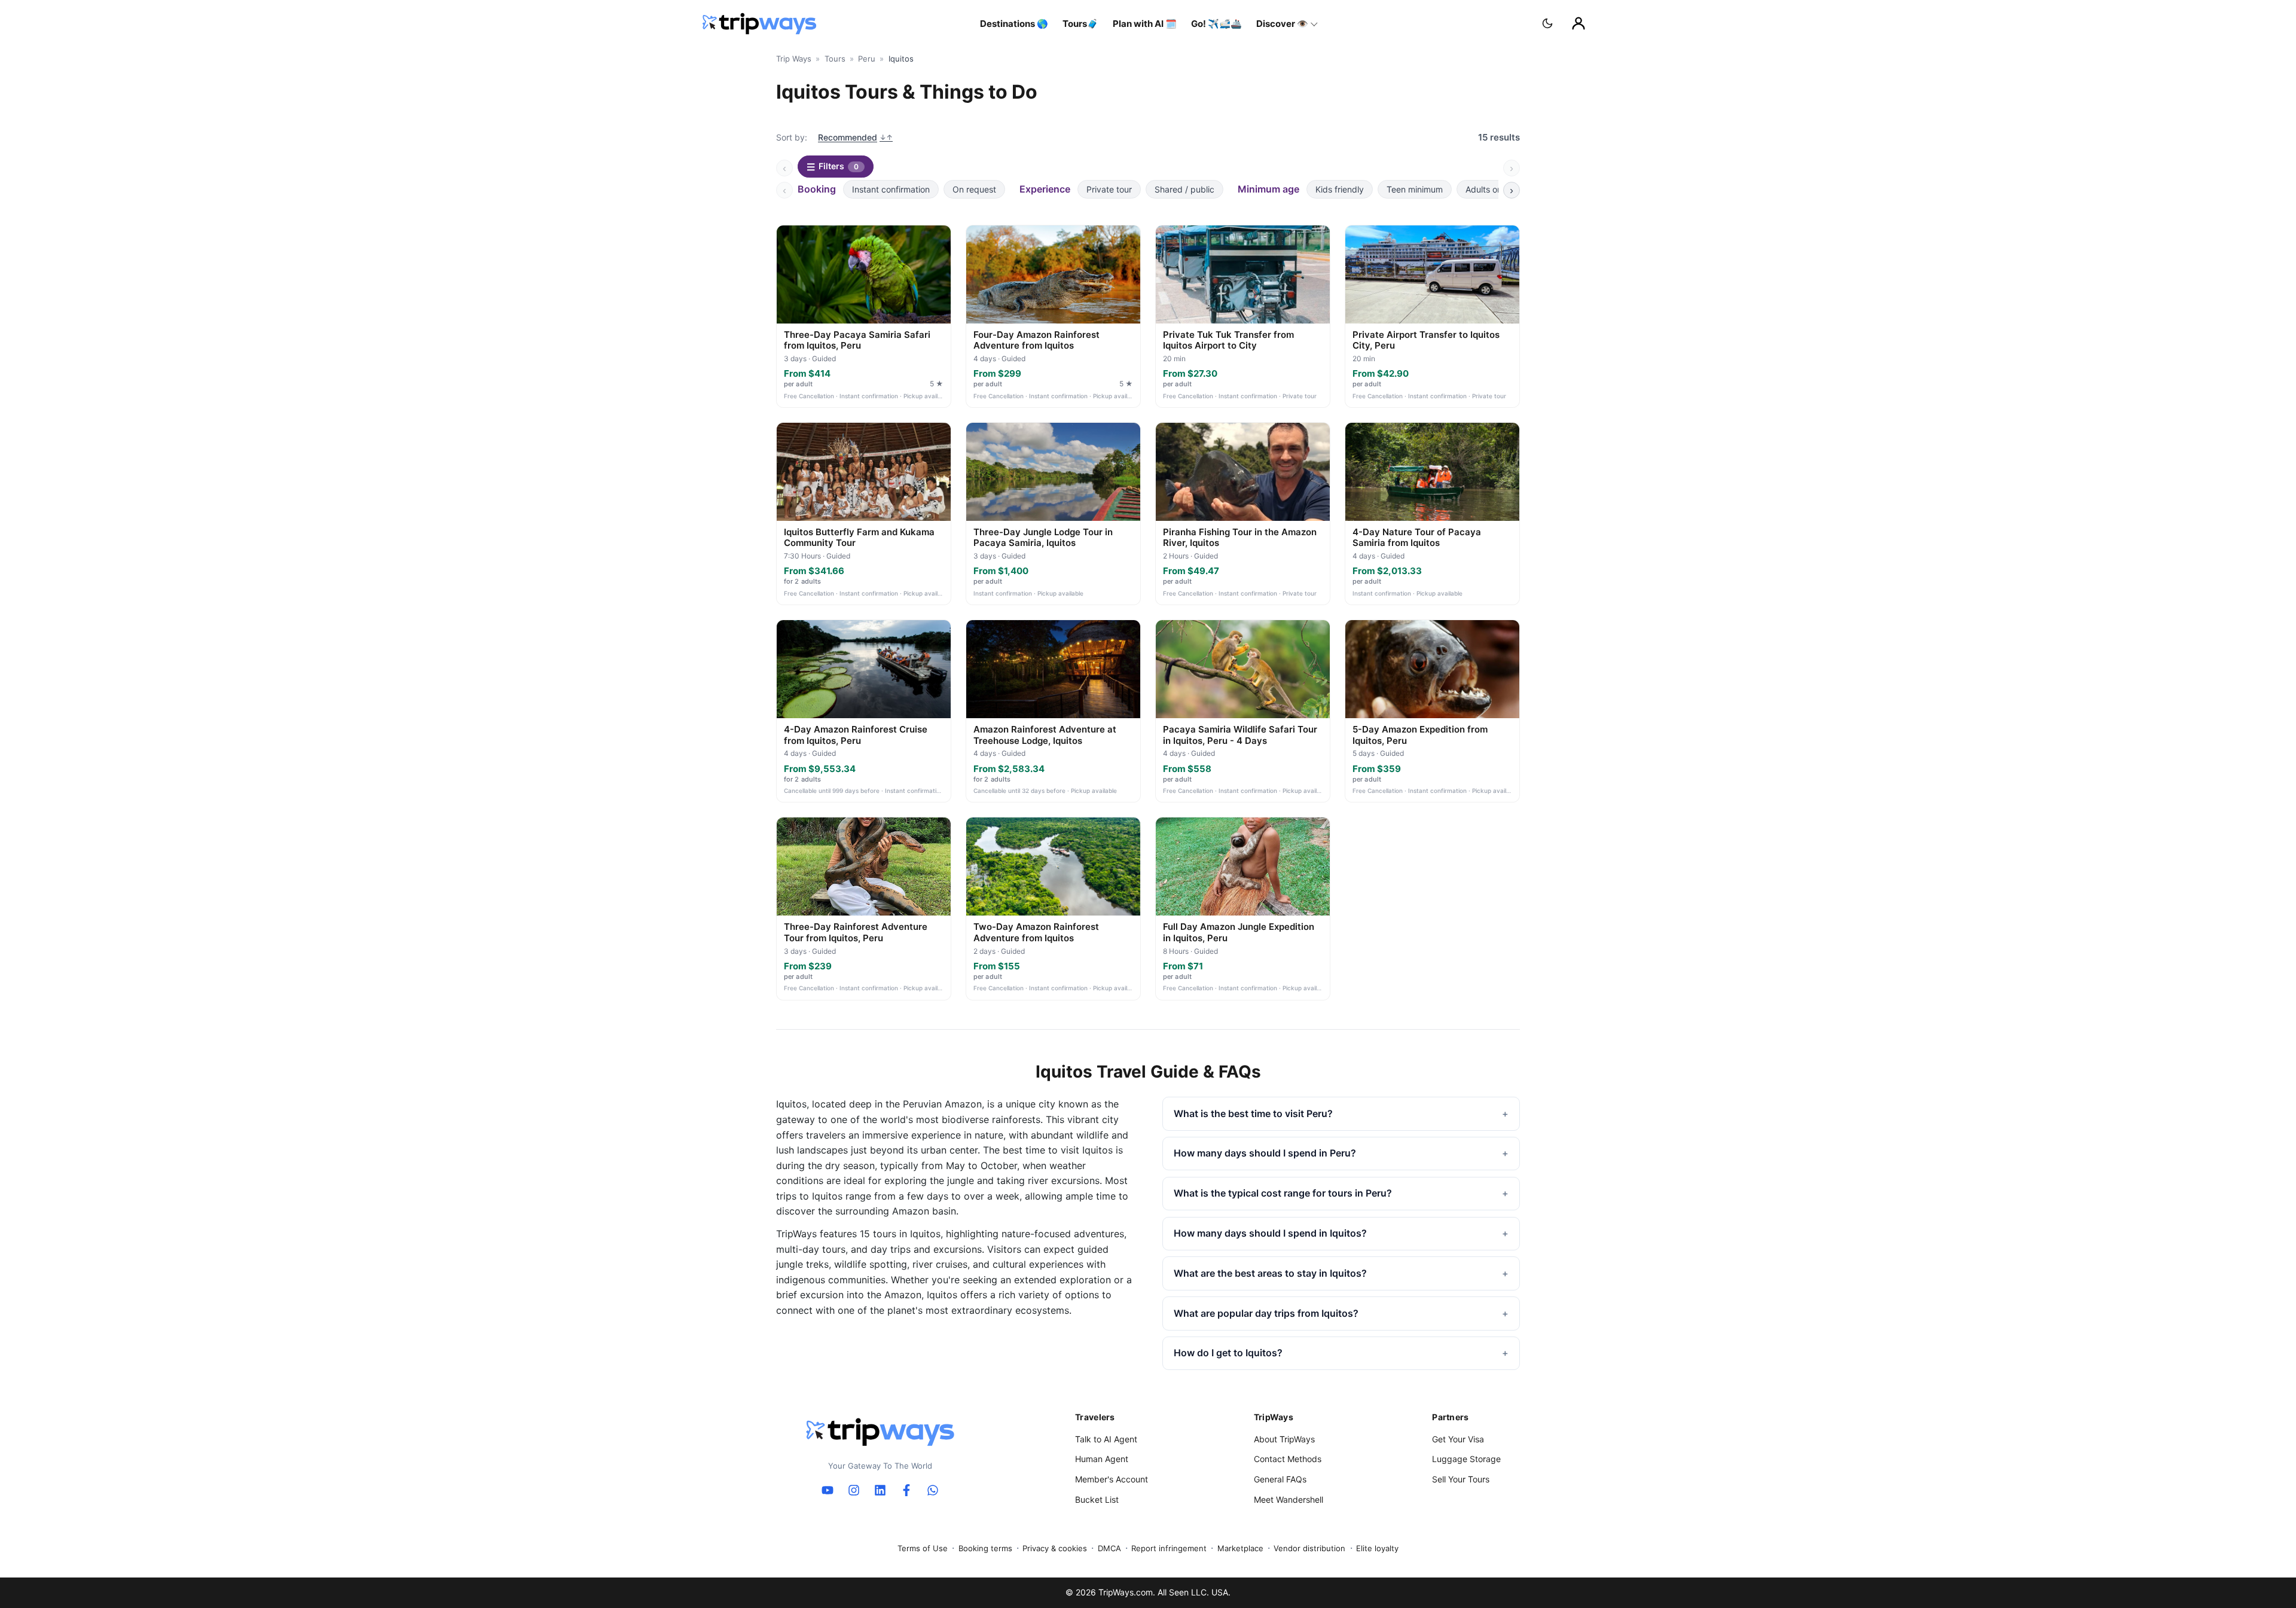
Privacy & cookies (1055, 1548)
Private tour (1109, 189)
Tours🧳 (1080, 24)
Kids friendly (1340, 189)
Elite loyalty (1377, 1548)
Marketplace (1240, 1548)
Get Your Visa (1458, 1439)
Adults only (1487, 189)
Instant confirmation (891, 189)
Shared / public (1184, 189)
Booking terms (985, 1548)
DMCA (1109, 1548)
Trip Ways (794, 59)
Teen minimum (1415, 189)
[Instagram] (854, 1490)
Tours (835, 59)
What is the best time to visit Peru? (1253, 1113)
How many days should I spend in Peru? (1265, 1153)
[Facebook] (906, 1490)
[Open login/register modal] (1578, 23)
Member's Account (1112, 1479)
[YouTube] (828, 1490)
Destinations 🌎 (1014, 24)
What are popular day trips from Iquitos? (1266, 1313)
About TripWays (1284, 1439)
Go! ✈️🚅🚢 (1216, 24)
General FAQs (1280, 1479)
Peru (867, 59)
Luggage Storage (1466, 1459)
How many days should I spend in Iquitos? (1270, 1233)
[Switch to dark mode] (1547, 23)
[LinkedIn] (880, 1490)
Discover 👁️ (1282, 24)
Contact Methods (1288, 1459)
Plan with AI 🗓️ (1145, 24)
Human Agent (1102, 1459)
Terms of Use (923, 1548)
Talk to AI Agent (1106, 1439)
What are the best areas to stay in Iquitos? (1270, 1273)
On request (974, 189)
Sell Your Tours (1461, 1479)
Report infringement (1169, 1548)
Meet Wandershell (1289, 1499)
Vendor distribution (1309, 1548)
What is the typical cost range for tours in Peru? (1283, 1193)
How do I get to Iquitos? (1228, 1353)
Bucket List (1097, 1499)
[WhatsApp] (933, 1490)
